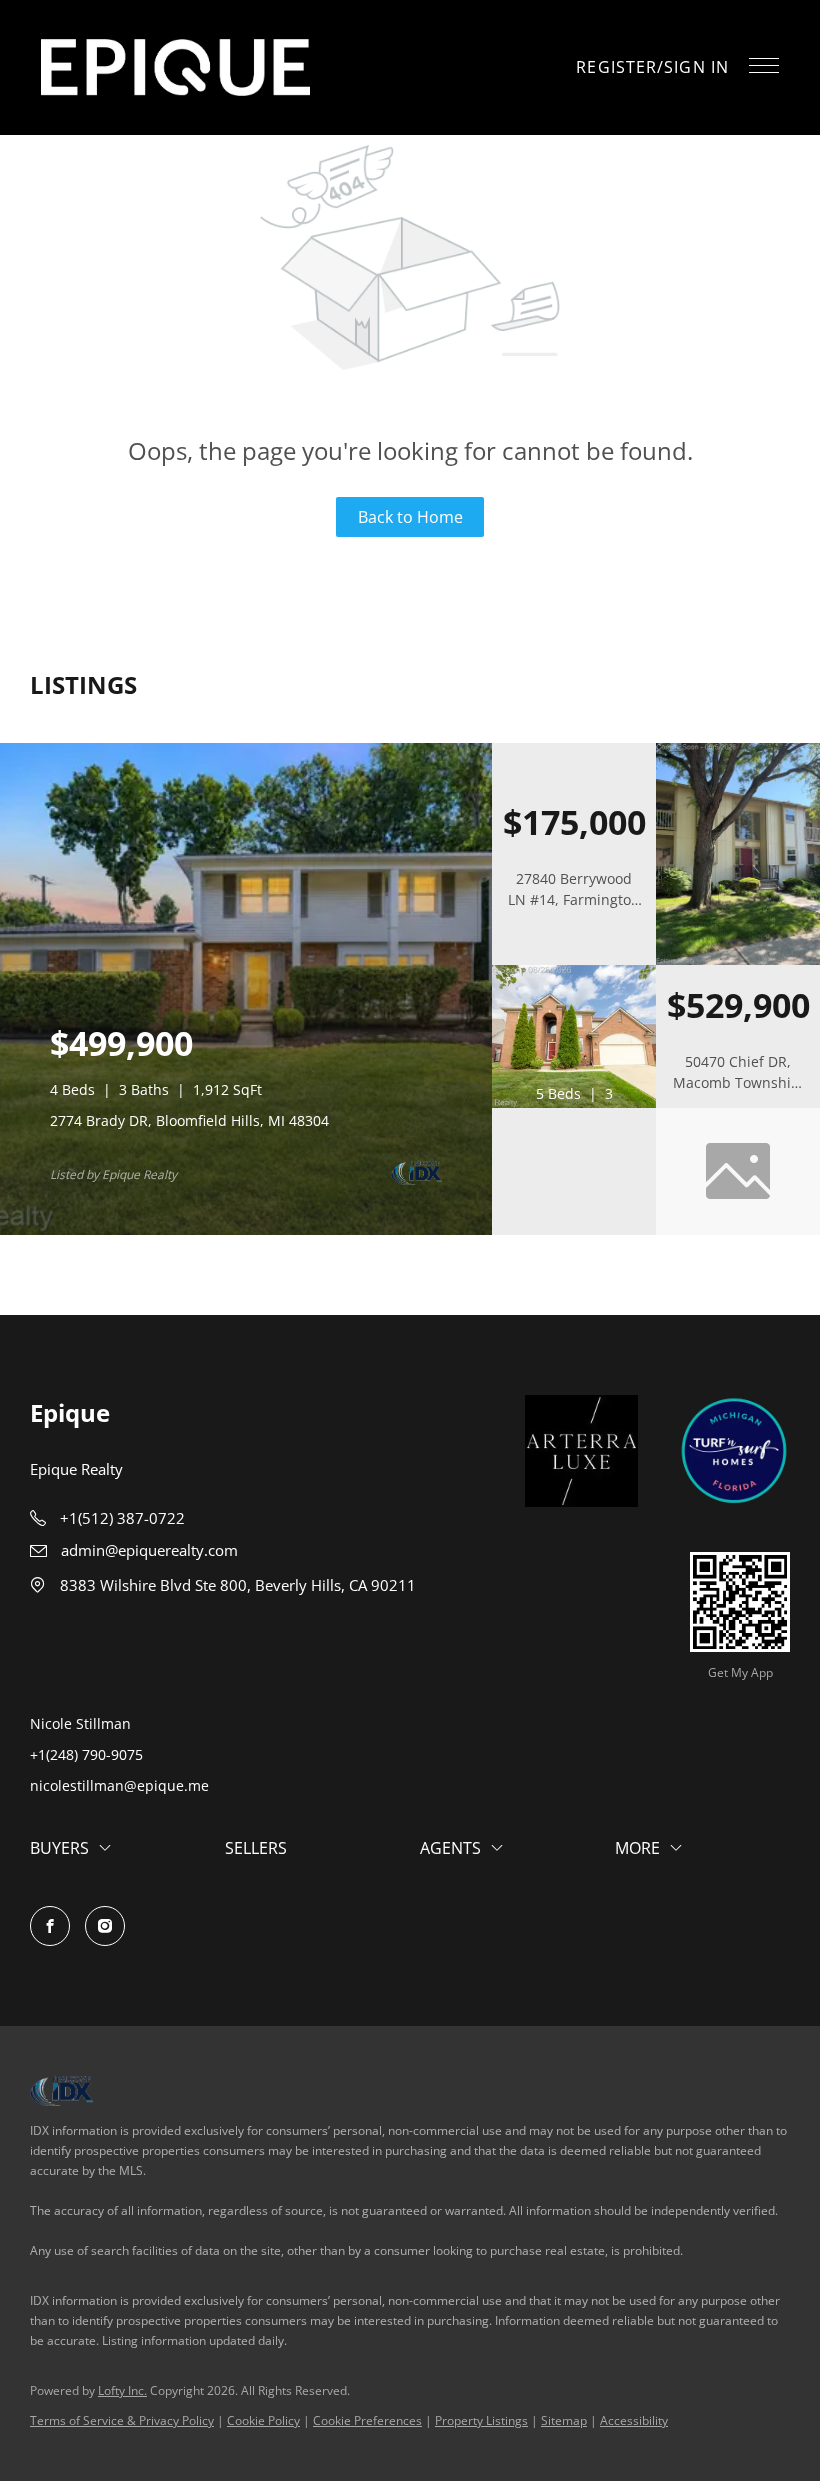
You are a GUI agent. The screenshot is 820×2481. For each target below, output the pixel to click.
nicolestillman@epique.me (119, 1785)
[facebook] (50, 1926)
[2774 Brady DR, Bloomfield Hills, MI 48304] (246, 1230)
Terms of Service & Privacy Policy (122, 2420)
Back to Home (410, 517)
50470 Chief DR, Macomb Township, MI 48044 (738, 1082)
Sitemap (564, 2420)
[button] (175, 67)
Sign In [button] (696, 67)
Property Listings (481, 2420)
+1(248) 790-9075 (86, 1754)
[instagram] (105, 1926)
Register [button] (616, 67)
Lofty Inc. (122, 2390)
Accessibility (634, 2420)
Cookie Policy (263, 2420)
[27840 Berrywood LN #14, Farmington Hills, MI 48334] (738, 960)
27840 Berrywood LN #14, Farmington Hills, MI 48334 (574, 899)
